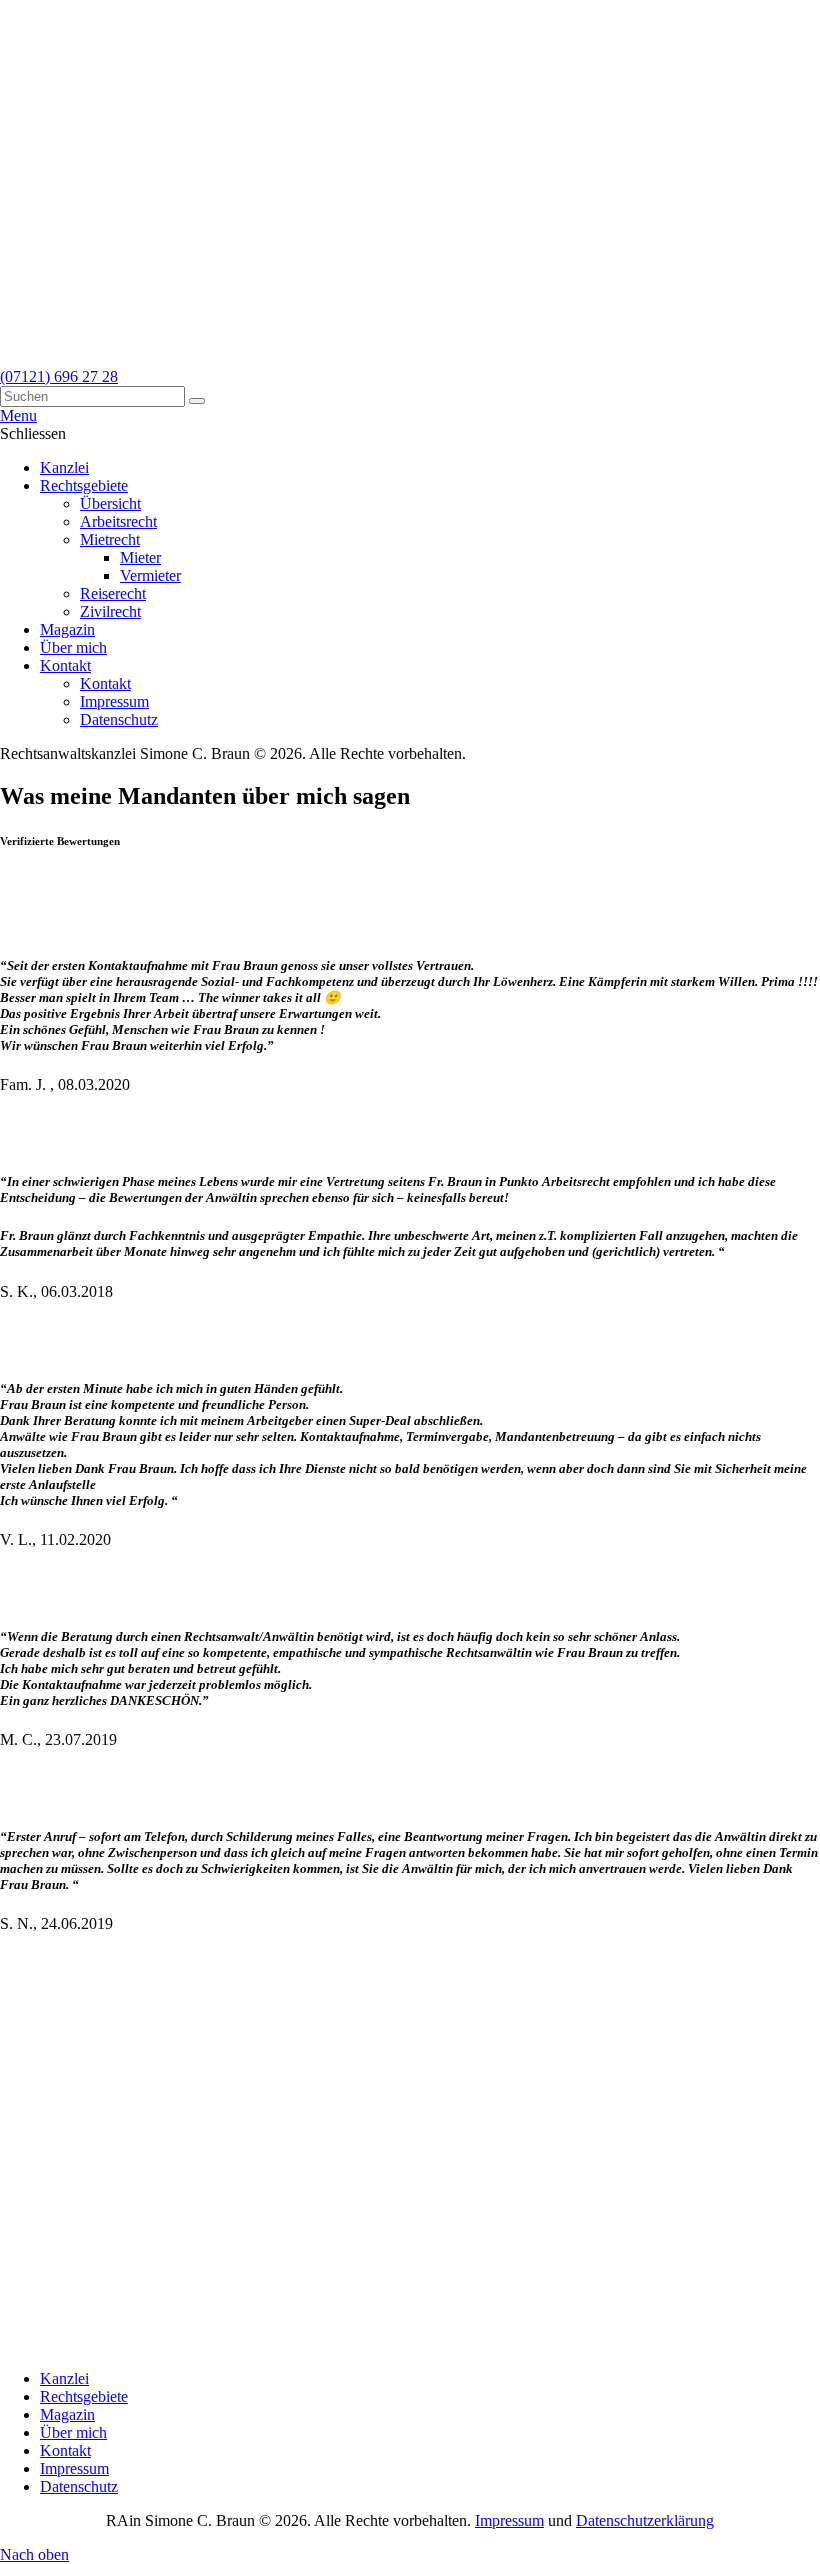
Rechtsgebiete (84, 2396)
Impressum (74, 2468)
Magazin (67, 2414)
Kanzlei (64, 2378)
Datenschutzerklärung (645, 2520)
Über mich (73, 2432)
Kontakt (65, 2450)
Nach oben (34, 2554)
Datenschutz (79, 2486)
